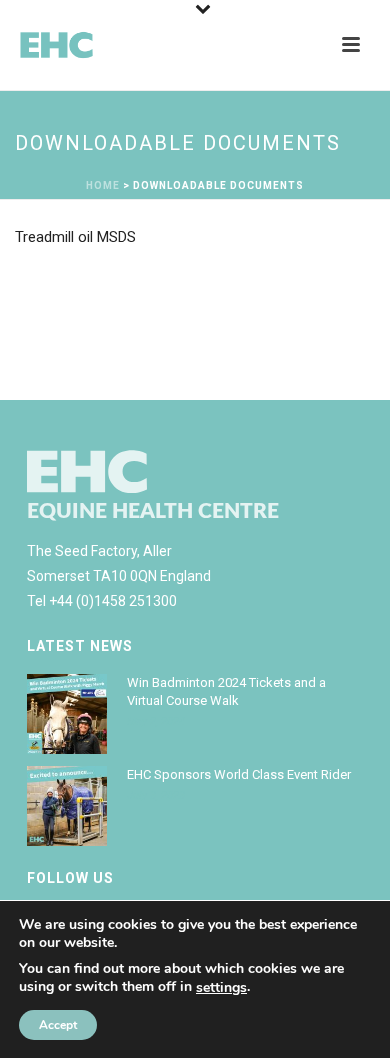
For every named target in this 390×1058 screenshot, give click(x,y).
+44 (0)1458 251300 (113, 601)
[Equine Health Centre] (90, 45)
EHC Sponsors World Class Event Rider (239, 774)
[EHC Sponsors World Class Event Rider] (67, 806)
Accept (58, 1025)
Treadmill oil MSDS (75, 237)
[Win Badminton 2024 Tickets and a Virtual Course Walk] (67, 714)
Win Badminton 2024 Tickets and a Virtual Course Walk (226, 691)
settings (221, 988)
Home (103, 185)
